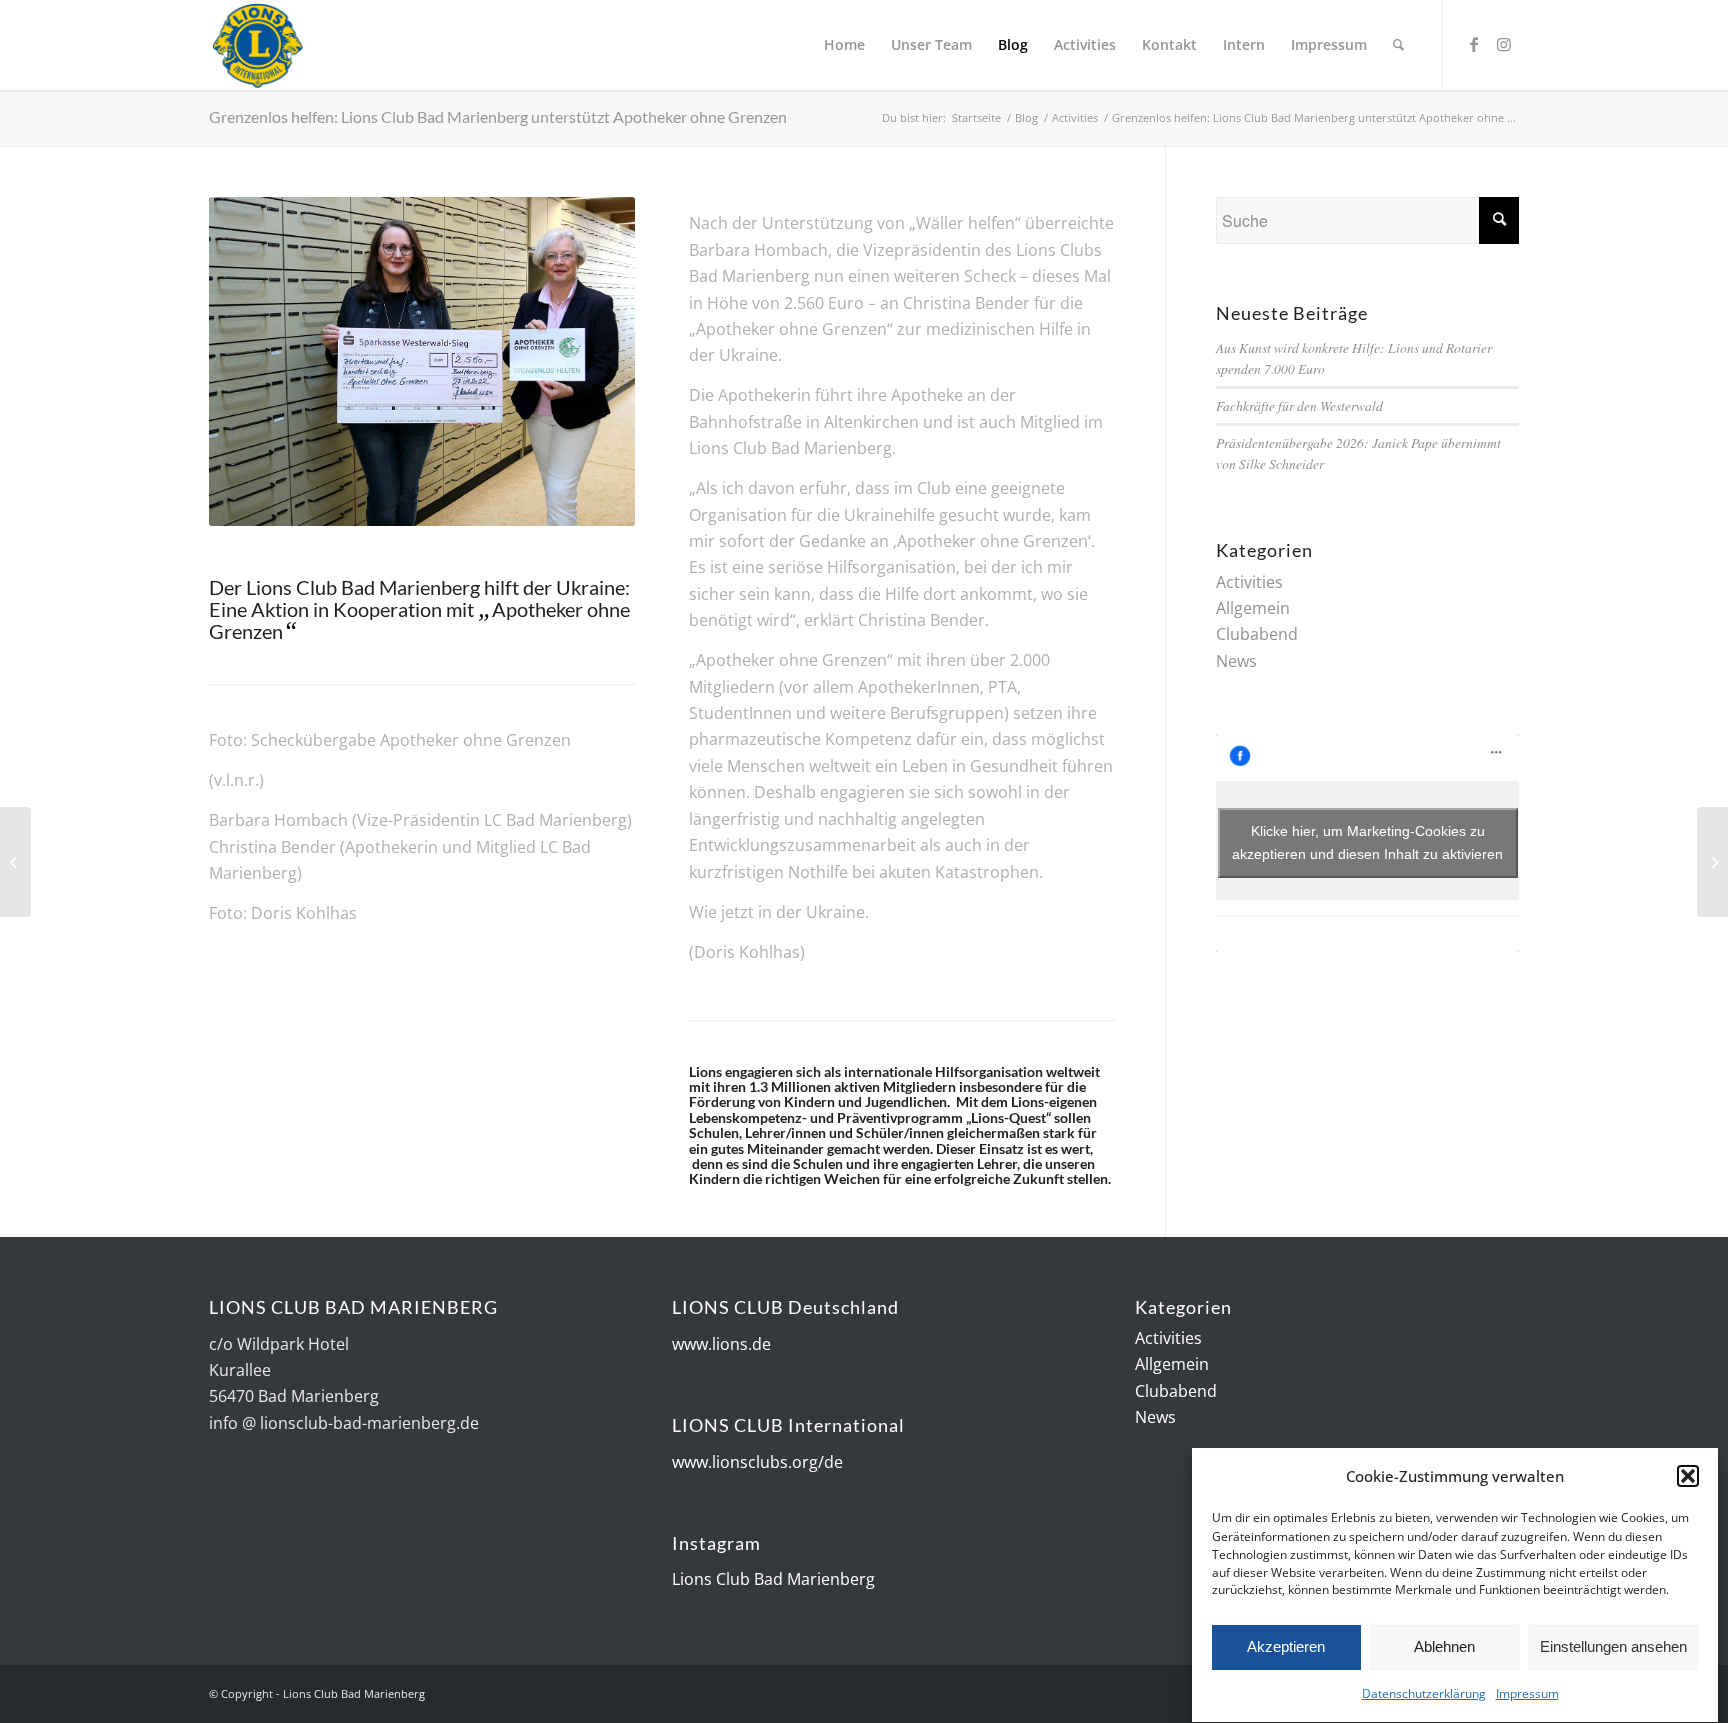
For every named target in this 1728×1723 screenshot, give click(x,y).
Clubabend (1257, 634)
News (1236, 661)
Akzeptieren (1286, 1646)
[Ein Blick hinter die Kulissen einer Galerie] (1712, 862)
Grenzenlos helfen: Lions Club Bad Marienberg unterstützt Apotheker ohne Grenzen (498, 116)
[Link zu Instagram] (1504, 44)
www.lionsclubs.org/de (757, 1462)
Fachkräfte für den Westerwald (1299, 405)
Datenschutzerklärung (1424, 1694)
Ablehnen (1444, 1646)
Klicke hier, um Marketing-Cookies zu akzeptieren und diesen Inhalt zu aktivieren (1367, 842)
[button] (1688, 1476)
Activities (1249, 582)
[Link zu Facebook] (1474, 44)
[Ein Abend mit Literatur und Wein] (15, 862)
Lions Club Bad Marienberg (773, 1579)
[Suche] (1398, 45)
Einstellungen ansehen (1613, 1646)
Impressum (1527, 1694)
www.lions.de (721, 1344)
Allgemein (1253, 608)
